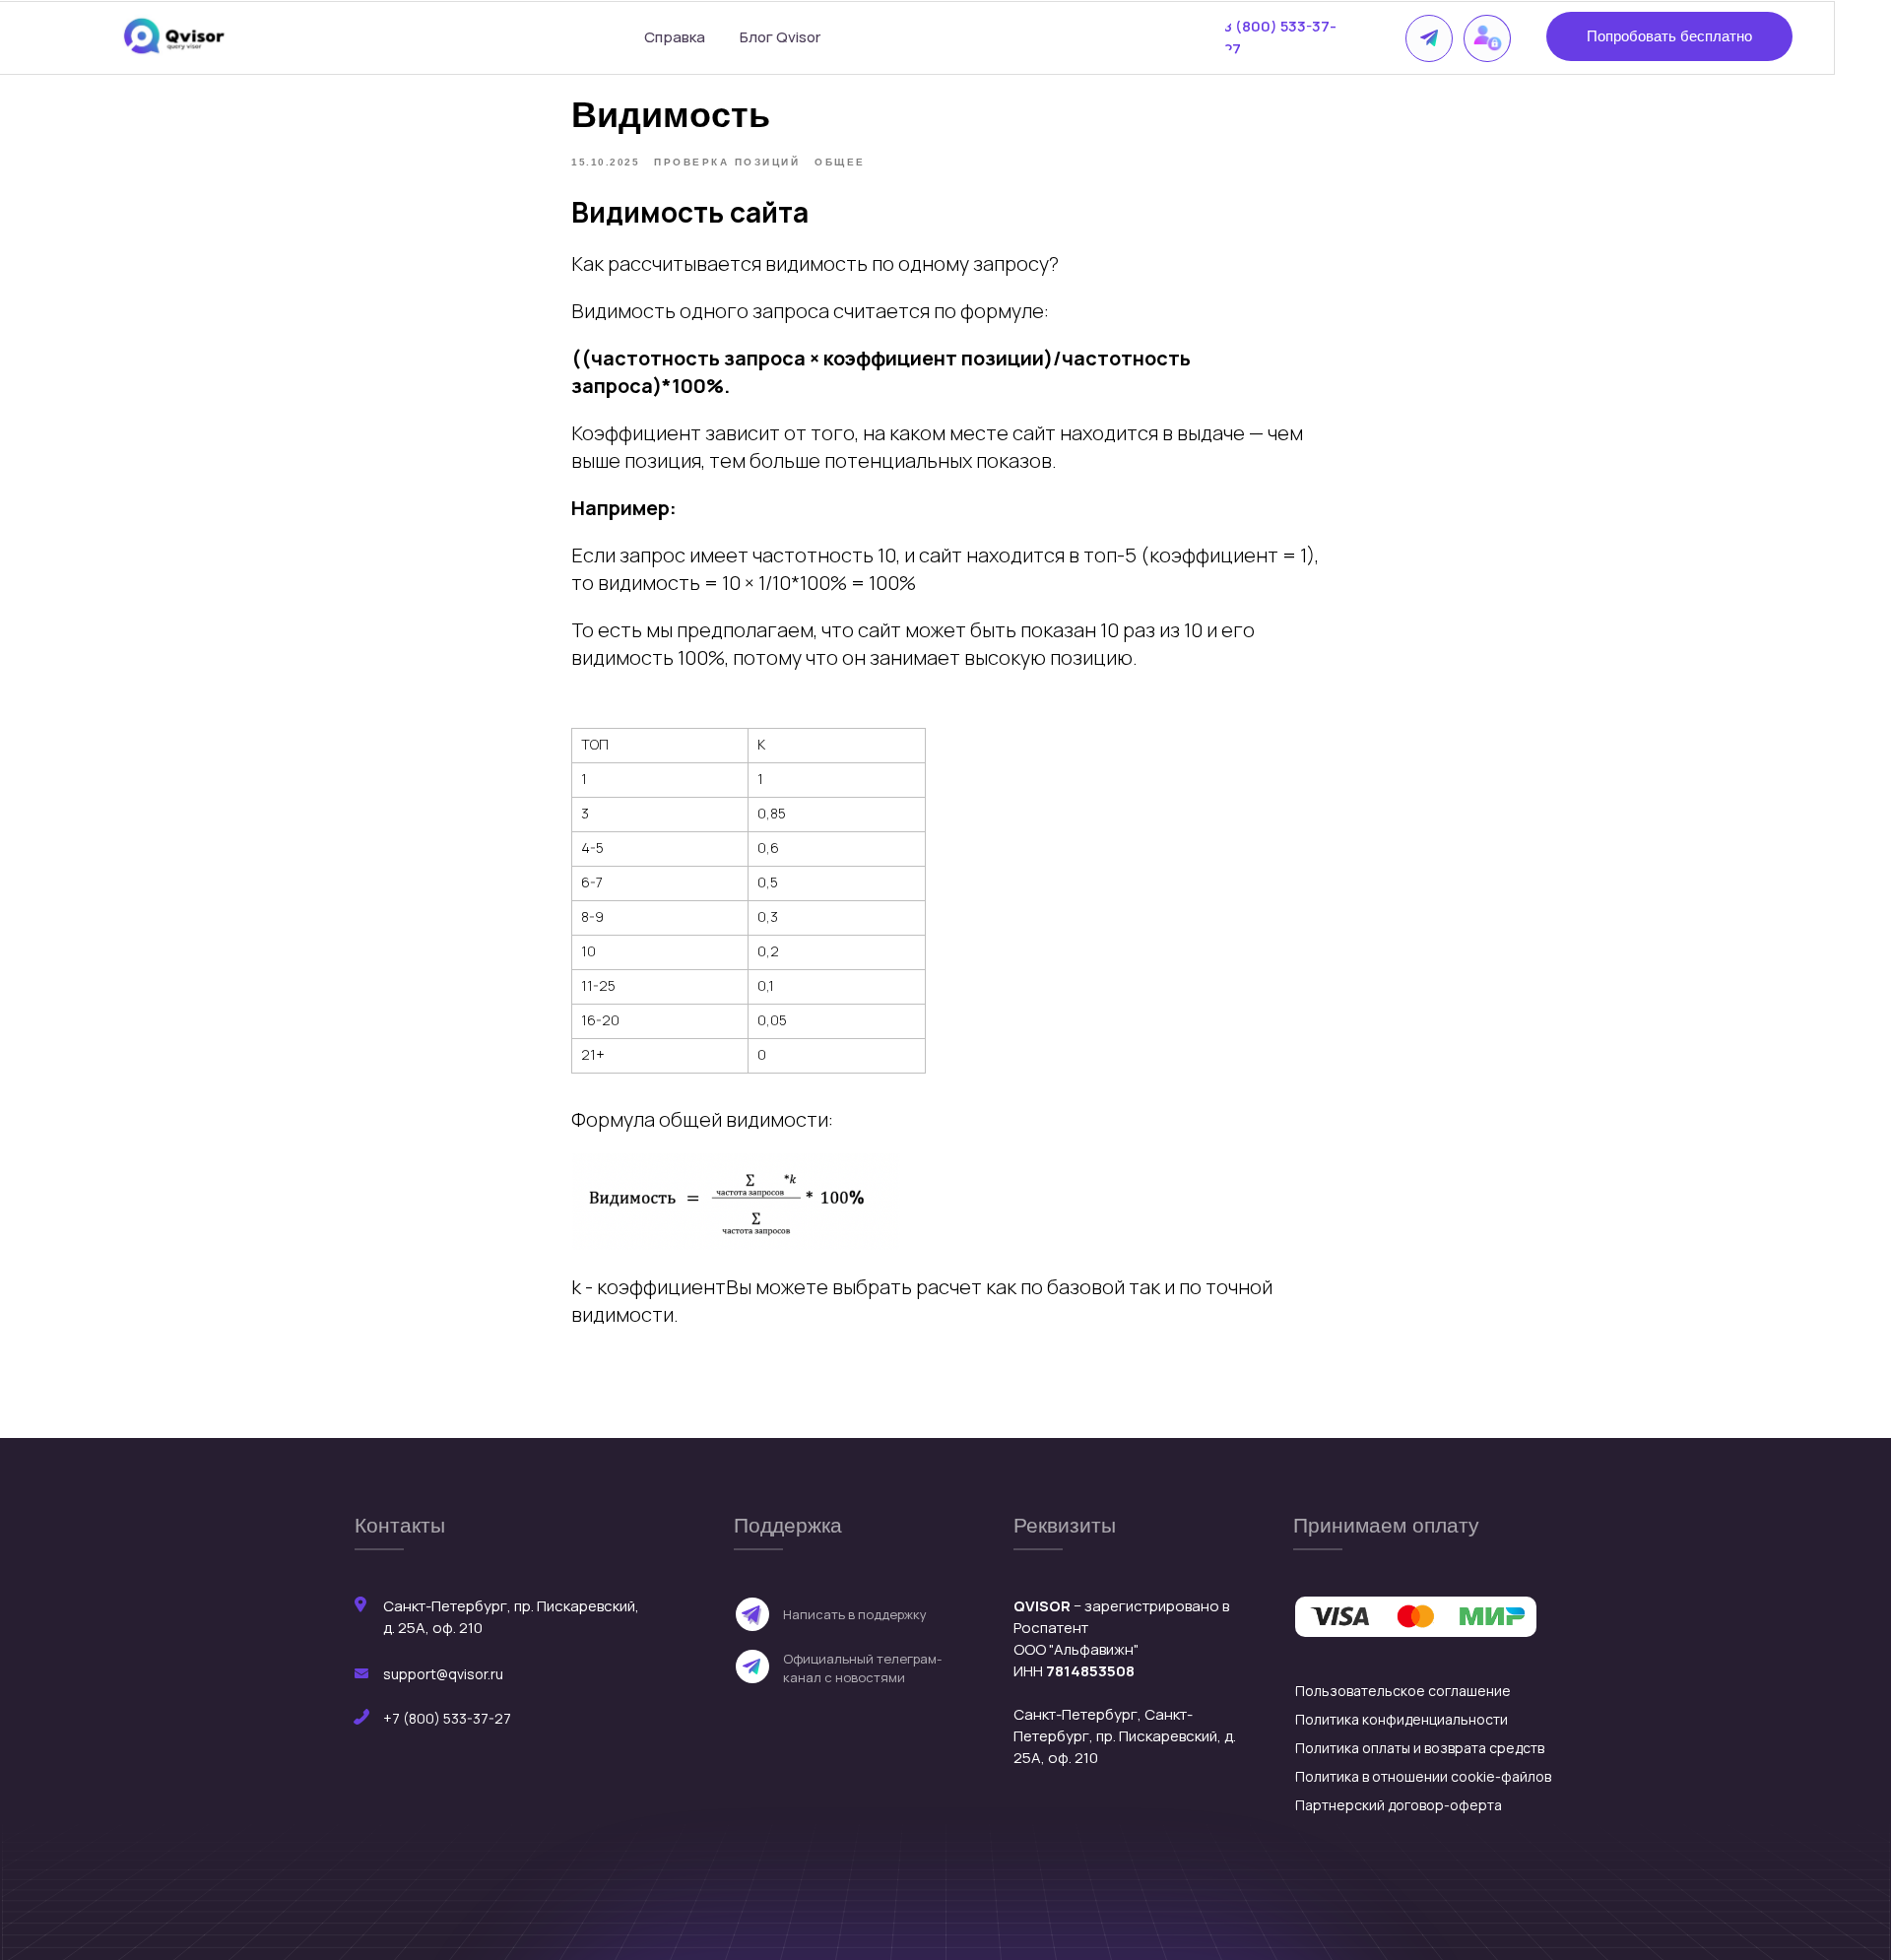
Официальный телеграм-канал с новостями (862, 1668)
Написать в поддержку (855, 1614)
